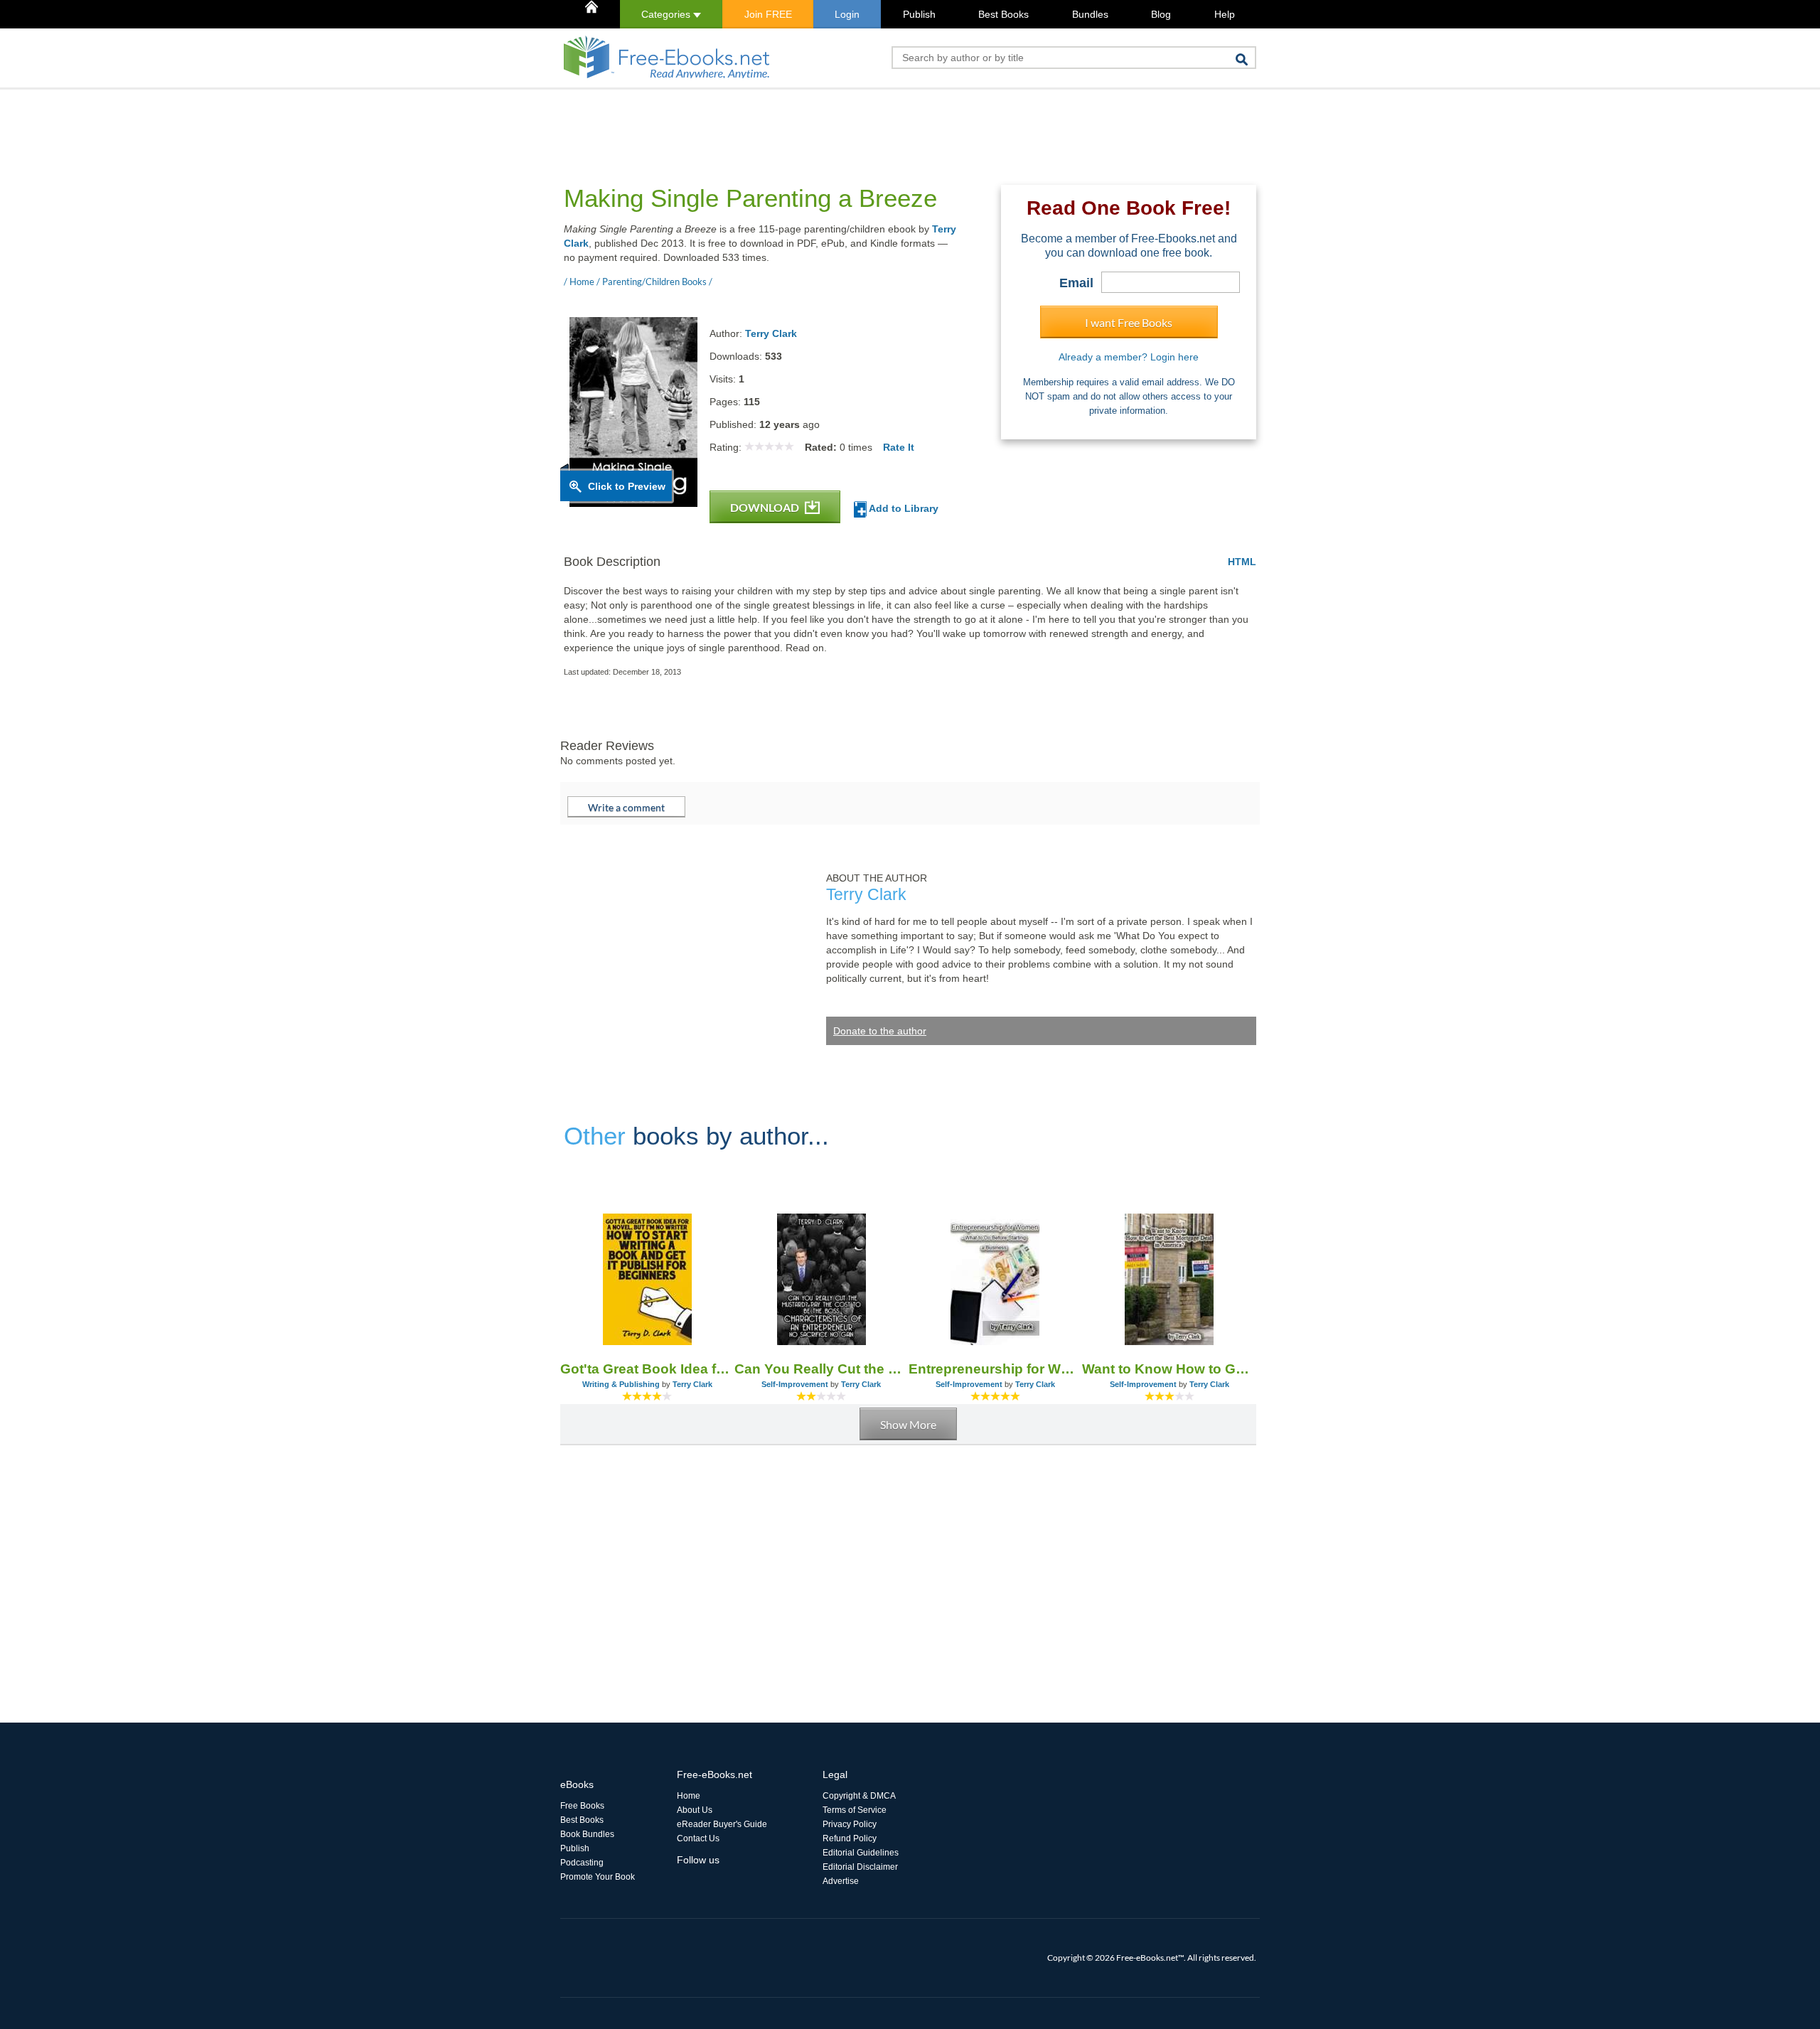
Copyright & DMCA (859, 1796)
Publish (919, 14)
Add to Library (903, 508)
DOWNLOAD (766, 507)
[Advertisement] (819, 122)
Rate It (899, 447)
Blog (1161, 14)
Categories (667, 14)
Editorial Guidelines (861, 1853)
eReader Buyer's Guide (722, 1824)
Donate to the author (880, 1031)
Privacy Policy (850, 1824)
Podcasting (582, 1863)
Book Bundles (587, 1834)
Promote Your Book (598, 1877)
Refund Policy (850, 1838)
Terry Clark (771, 333)
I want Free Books (1129, 322)
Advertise (841, 1881)
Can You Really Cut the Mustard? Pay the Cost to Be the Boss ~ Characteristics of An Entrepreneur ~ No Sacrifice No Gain (821, 1369)
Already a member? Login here (1129, 357)
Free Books (582, 1806)
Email (1076, 283)
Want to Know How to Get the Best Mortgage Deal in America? (1169, 1369)
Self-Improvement (795, 1384)
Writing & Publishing (621, 1384)
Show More (908, 1424)
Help (1225, 14)
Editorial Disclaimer (860, 1867)
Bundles (1090, 14)
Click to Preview (627, 486)
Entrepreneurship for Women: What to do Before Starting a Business (996, 1369)
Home (689, 1796)
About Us (695, 1810)
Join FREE (768, 14)
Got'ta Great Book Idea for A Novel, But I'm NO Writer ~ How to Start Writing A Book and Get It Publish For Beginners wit (647, 1369)
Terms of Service (855, 1810)
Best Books (1003, 14)
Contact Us (698, 1838)
